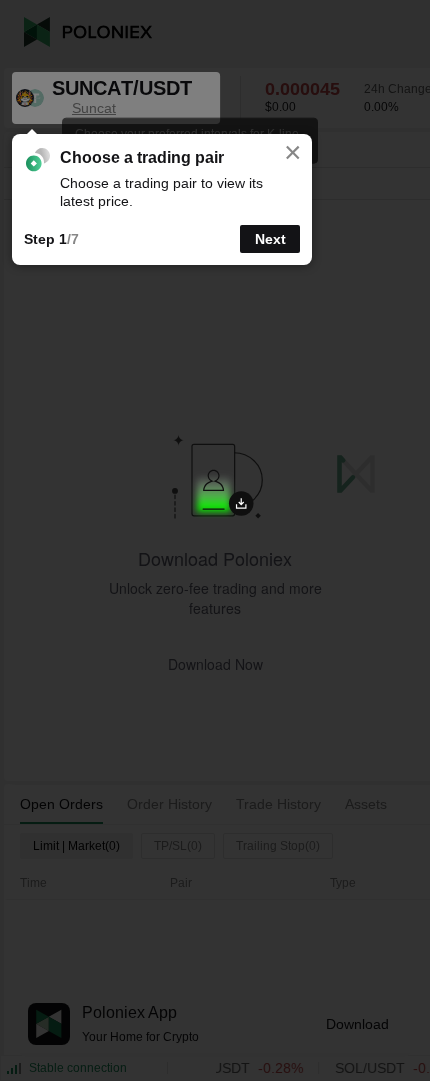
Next (270, 239)
